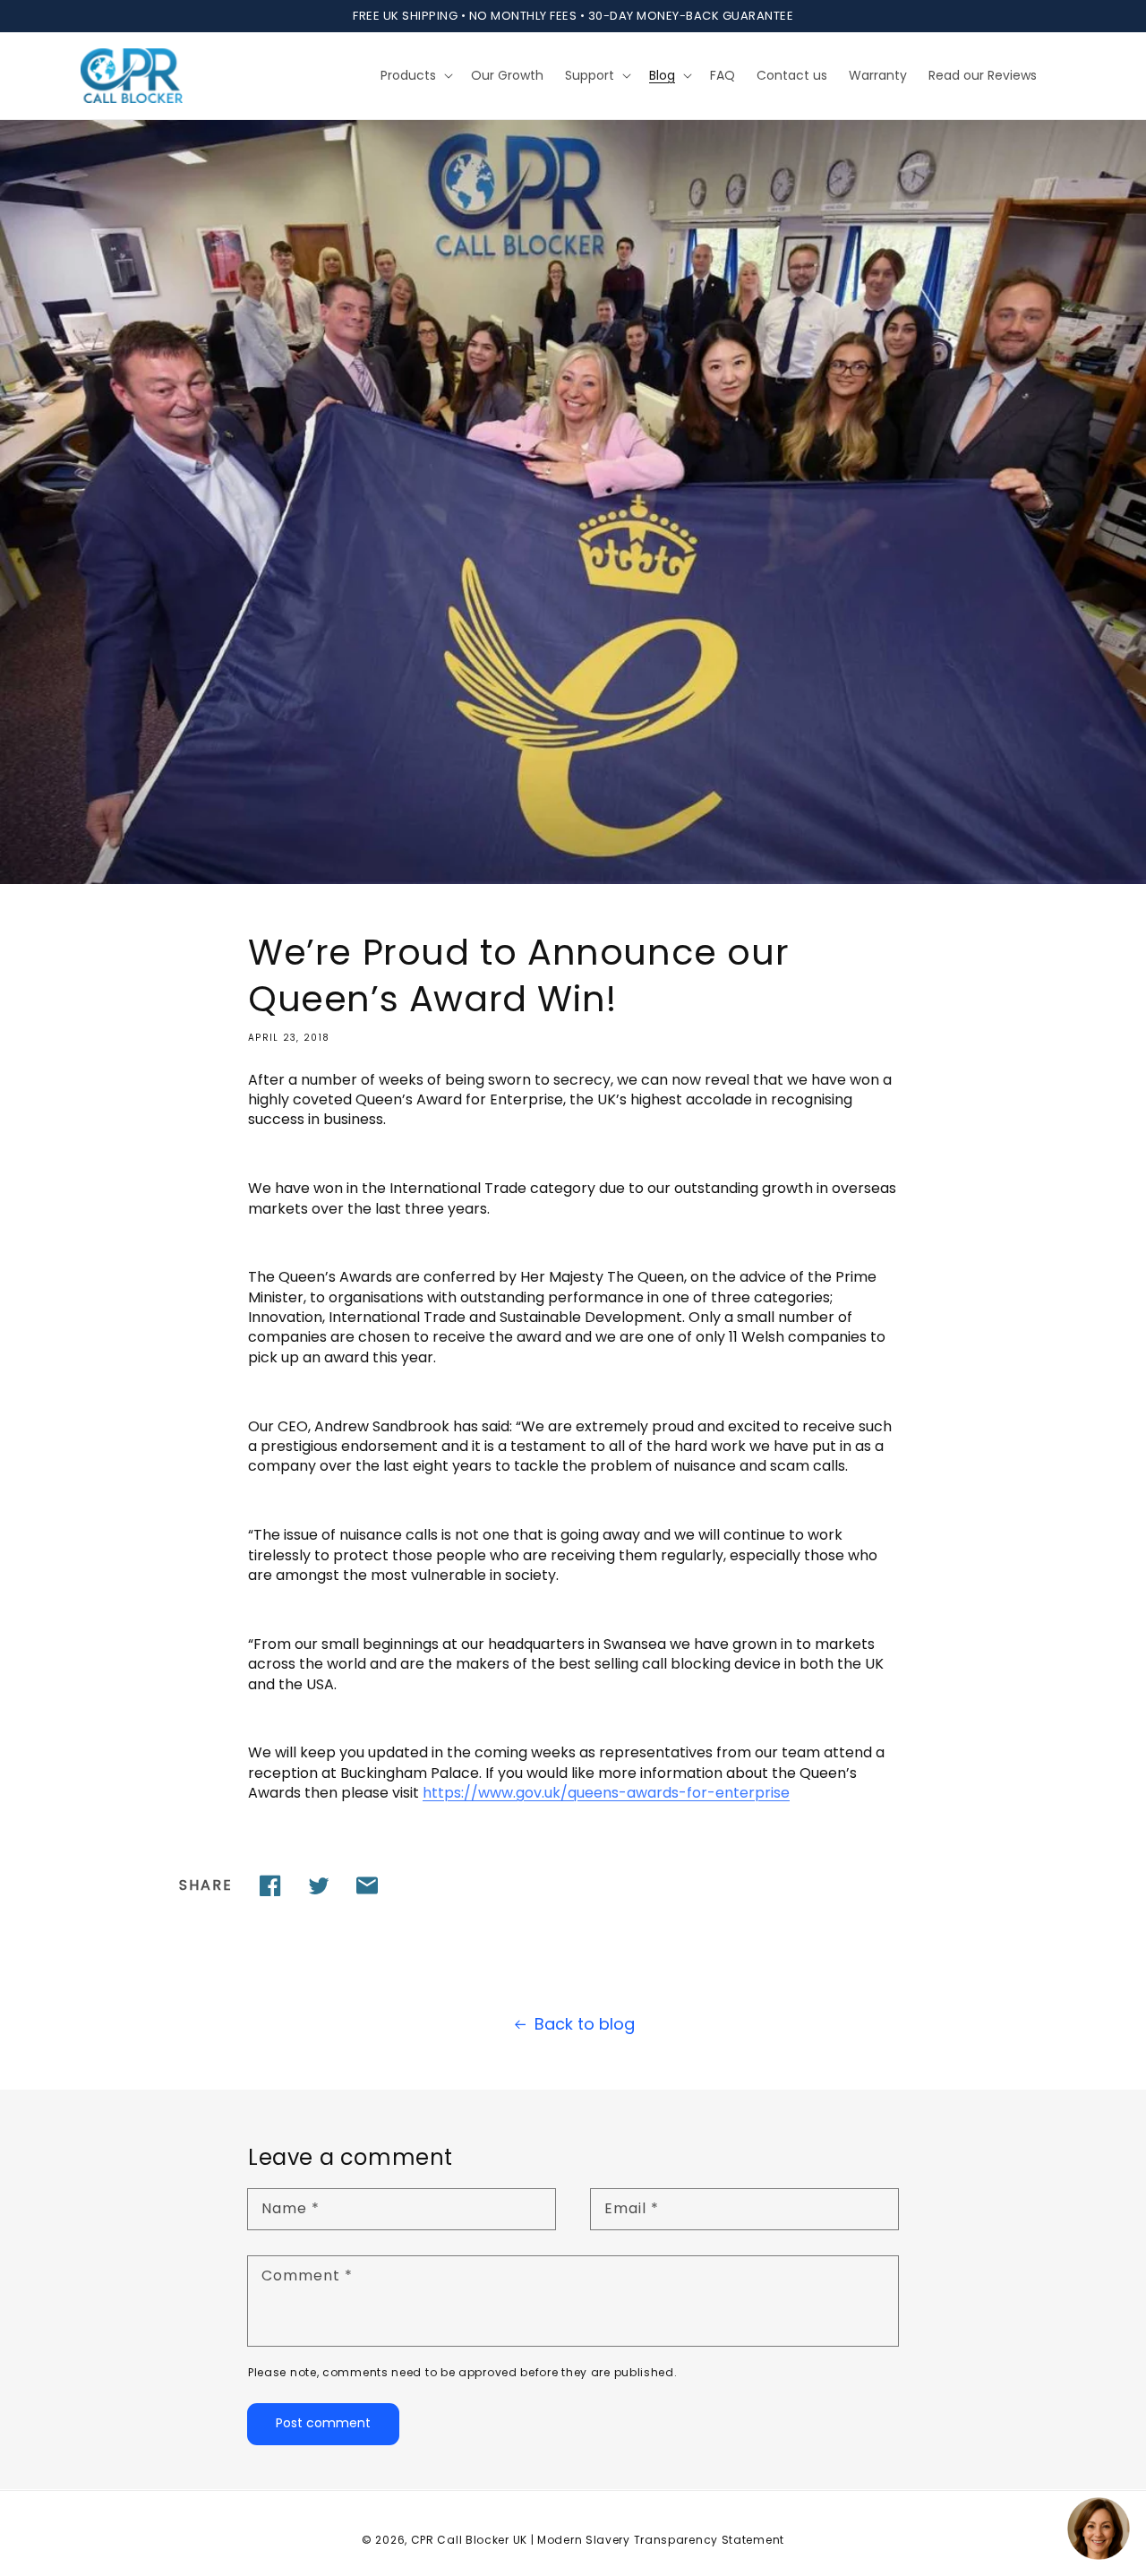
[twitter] (319, 1885)
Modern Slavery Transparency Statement (661, 2540)
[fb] (270, 1885)
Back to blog (585, 2024)
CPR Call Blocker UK (469, 2540)
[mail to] (367, 1885)
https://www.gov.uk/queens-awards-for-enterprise (606, 1793)
